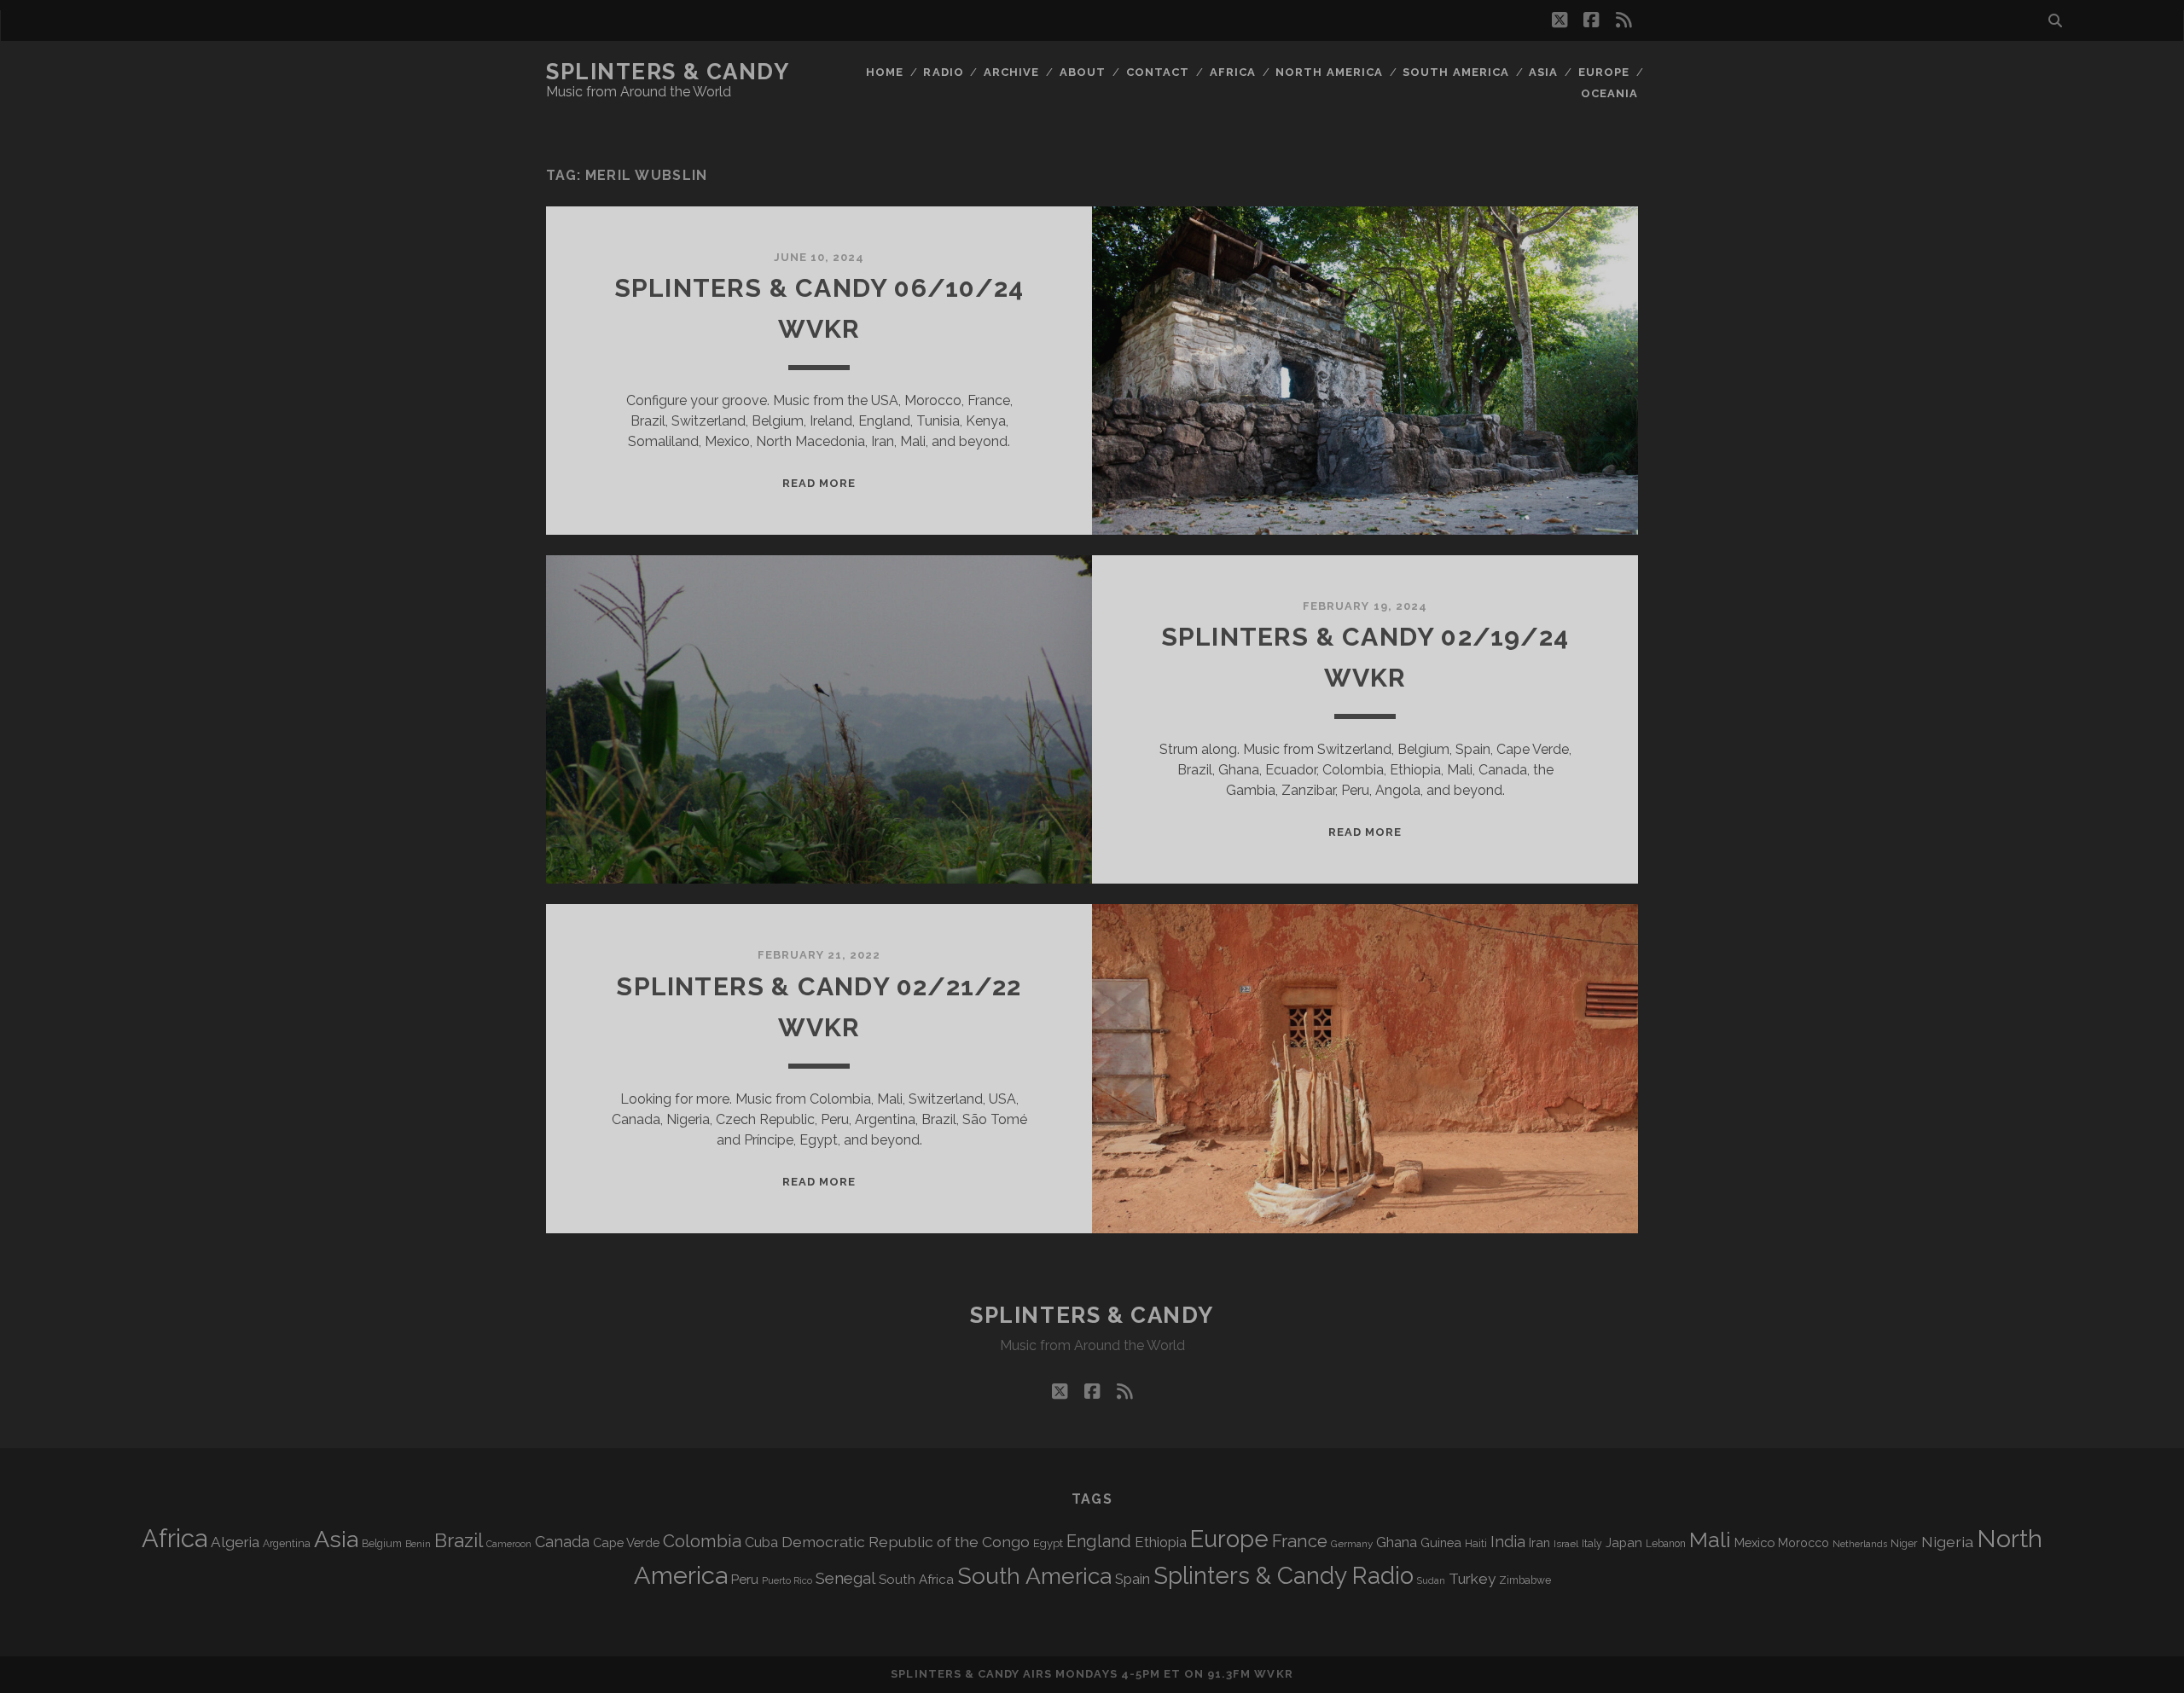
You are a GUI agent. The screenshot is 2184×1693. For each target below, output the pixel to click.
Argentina (287, 1544)
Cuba (761, 1542)
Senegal (845, 1578)
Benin (418, 1544)
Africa (1233, 72)
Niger (1904, 1543)
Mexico (1754, 1542)
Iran (1539, 1542)
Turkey (1472, 1579)
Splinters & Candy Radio (1284, 1576)
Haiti (1476, 1543)
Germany (1352, 1544)
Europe (1604, 72)
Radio (943, 72)
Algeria (235, 1542)
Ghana (1397, 1542)
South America (1456, 72)
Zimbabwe (1525, 1580)
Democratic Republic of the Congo (906, 1542)
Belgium (382, 1544)
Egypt (1048, 1543)
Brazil (459, 1540)
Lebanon (1666, 1544)
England (1099, 1541)
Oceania (1609, 93)
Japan (1624, 1543)
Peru (745, 1579)
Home (885, 72)
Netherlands (1860, 1544)
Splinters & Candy (668, 72)
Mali (1710, 1539)
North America (1329, 72)
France (1300, 1541)
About (1083, 72)
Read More (819, 483)
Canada (562, 1542)
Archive (1011, 72)
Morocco (1804, 1543)
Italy (1592, 1544)
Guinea (1441, 1542)
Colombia (702, 1541)
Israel (1566, 1544)
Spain (1133, 1579)
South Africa (916, 1580)
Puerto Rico (787, 1580)
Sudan (1431, 1581)
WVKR (1273, 1674)
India (1508, 1542)
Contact (1158, 72)
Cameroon (509, 1544)
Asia (1543, 72)
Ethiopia (1161, 1542)
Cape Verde (626, 1542)
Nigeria (1947, 1542)
